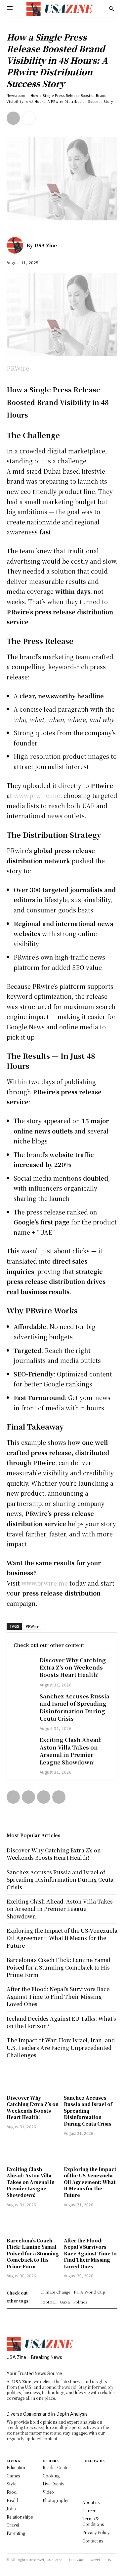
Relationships (20, 2517)
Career (89, 2510)
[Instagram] (85, 2476)
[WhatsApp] (59, 1797)
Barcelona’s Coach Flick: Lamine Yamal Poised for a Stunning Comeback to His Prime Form (33, 2253)
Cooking (51, 2476)
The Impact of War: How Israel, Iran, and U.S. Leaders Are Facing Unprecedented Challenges (61, 2048)
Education (17, 2467)
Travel (13, 2525)
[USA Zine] (17, 245)
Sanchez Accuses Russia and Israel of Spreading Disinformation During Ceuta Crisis (75, 1707)
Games (13, 2476)
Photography (56, 2500)
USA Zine (46, 245)
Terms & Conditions (93, 2521)
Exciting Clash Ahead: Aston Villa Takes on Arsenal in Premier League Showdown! (71, 1751)
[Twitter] (28, 1797)
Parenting (16, 2533)
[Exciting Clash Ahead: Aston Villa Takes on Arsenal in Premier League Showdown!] (23, 1744)
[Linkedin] (85, 2483)
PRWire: (19, 368)
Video (48, 2492)
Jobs (11, 2508)
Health (13, 2500)
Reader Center (56, 2467)
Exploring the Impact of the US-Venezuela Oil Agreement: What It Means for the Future (90, 2182)
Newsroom (16, 95)
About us (91, 2502)
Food (12, 2492)
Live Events (53, 2484)
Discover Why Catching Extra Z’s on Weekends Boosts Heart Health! (73, 1668)
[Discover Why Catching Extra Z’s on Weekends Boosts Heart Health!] (23, 1664)
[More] (29, 118)
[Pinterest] (44, 1797)
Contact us (93, 2541)
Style (11, 2484)
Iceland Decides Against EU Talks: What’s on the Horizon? (61, 2022)
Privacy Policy (96, 2532)
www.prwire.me (37, 795)
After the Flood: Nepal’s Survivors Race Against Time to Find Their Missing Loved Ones (90, 2253)
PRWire (32, 1626)
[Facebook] (13, 118)
